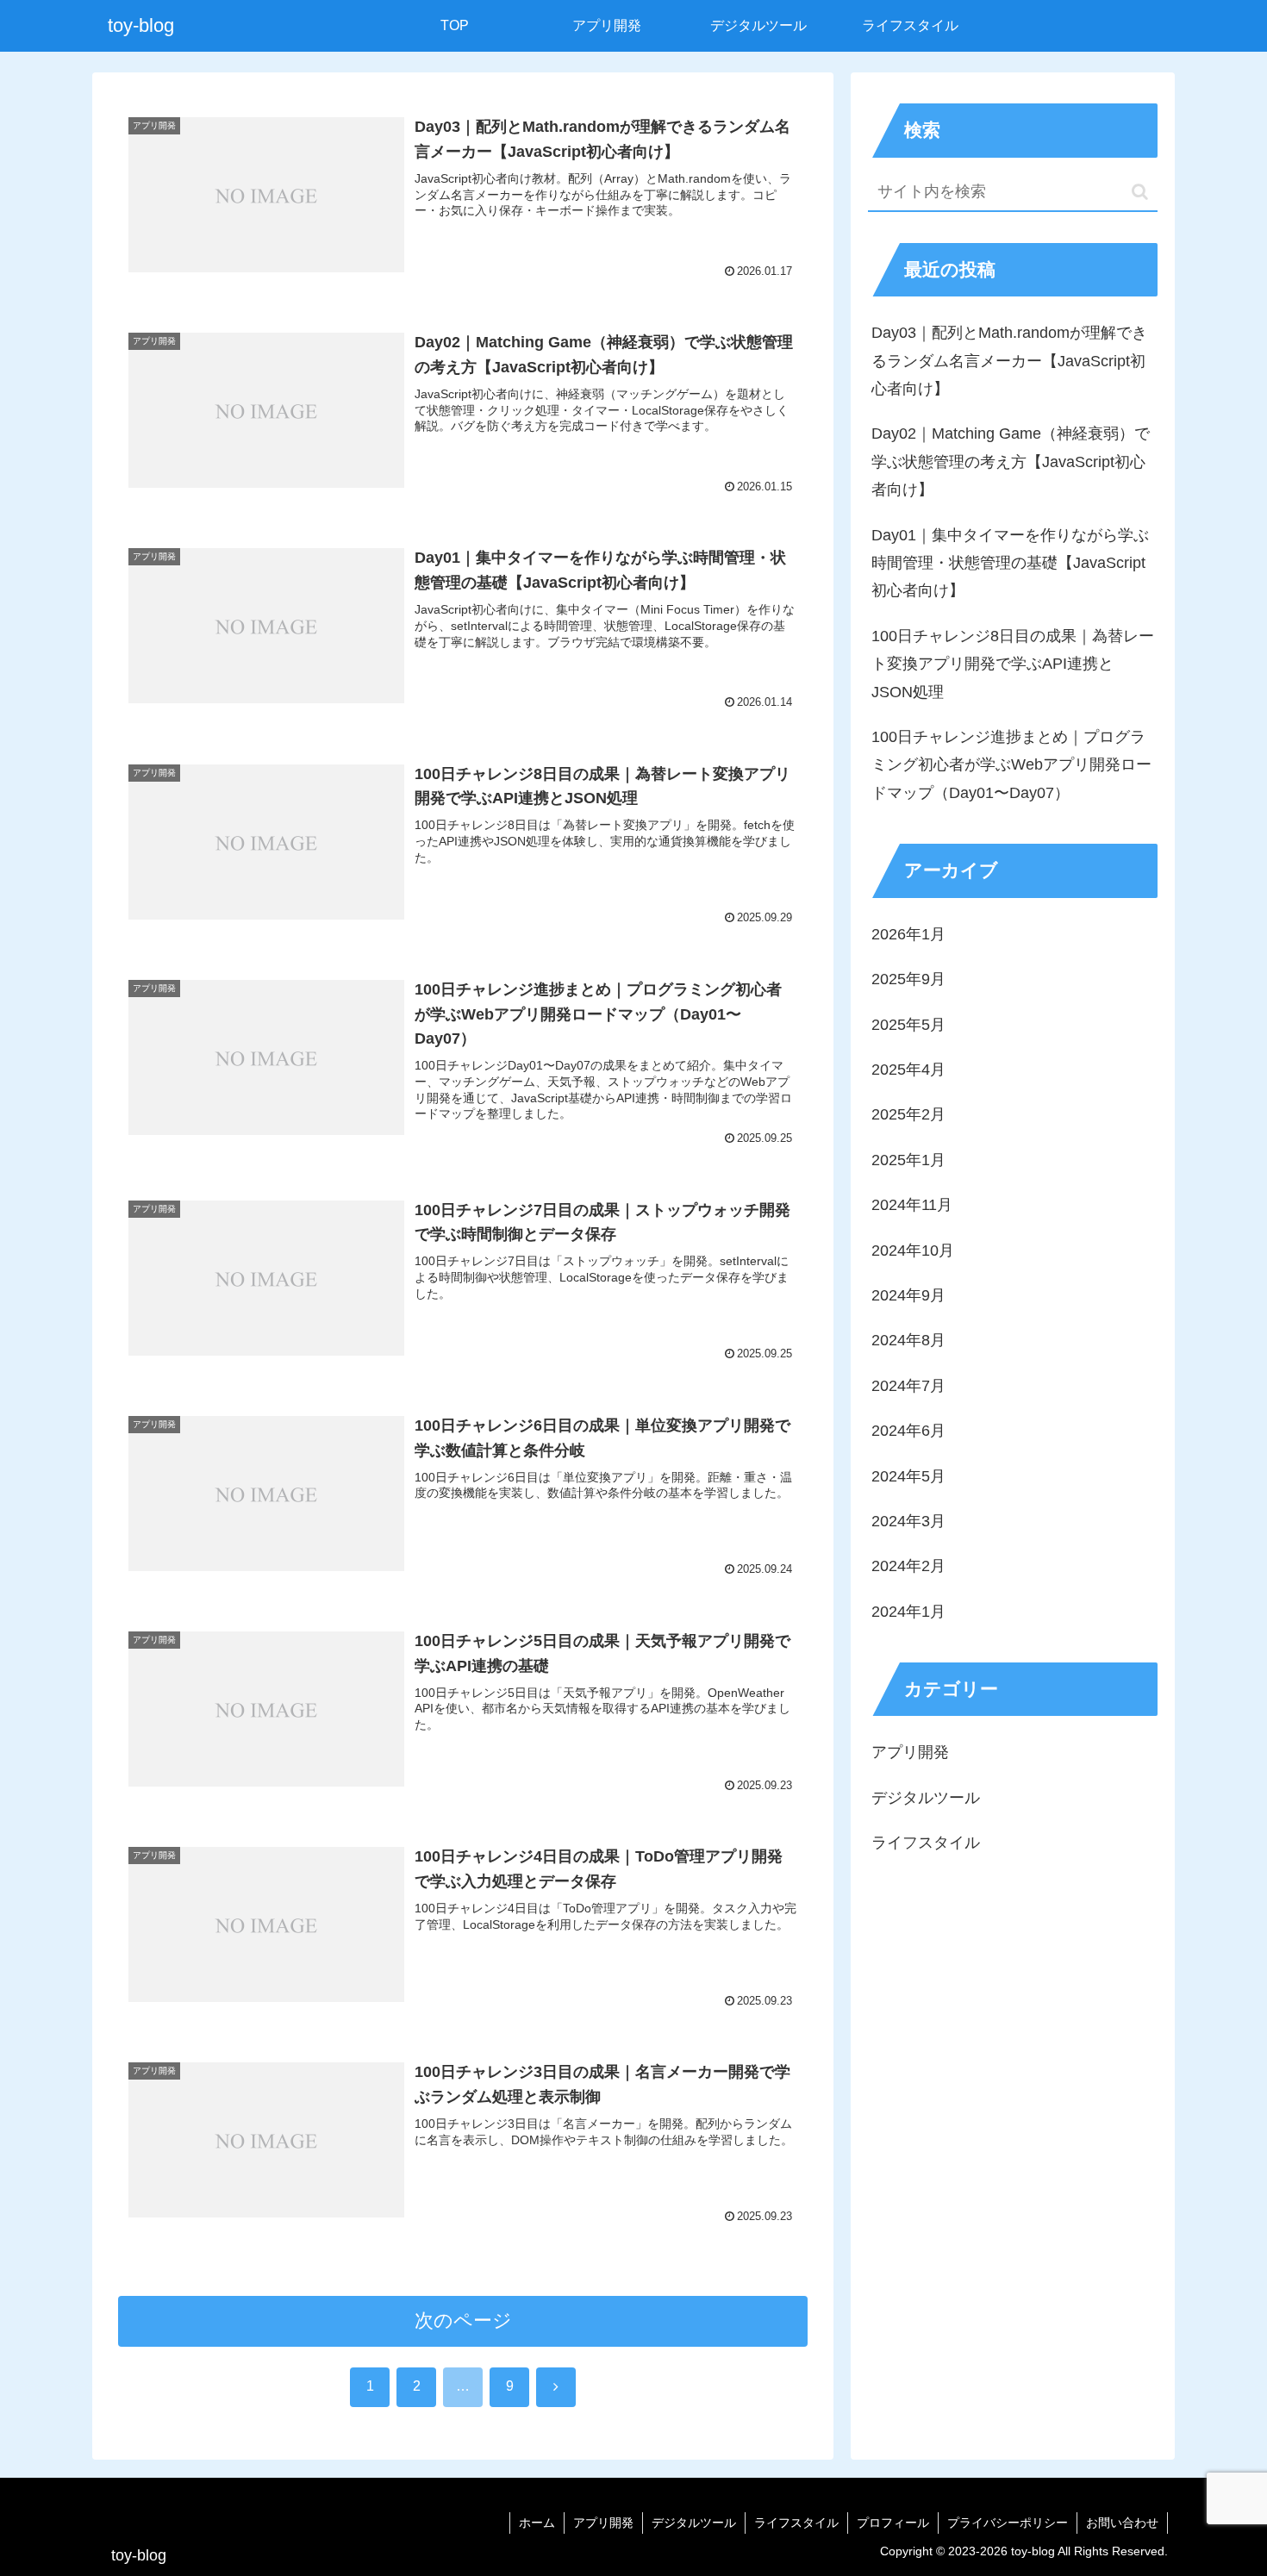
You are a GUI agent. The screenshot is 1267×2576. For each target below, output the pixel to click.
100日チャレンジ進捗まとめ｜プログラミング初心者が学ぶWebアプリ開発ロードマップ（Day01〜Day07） (1011, 765)
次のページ (463, 2320)
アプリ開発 (603, 2523)
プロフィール (893, 2523)
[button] (1140, 192)
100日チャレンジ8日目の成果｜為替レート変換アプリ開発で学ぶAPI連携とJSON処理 (1013, 664)
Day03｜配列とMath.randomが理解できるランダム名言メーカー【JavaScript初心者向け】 (1009, 361)
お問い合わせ (1122, 2523)
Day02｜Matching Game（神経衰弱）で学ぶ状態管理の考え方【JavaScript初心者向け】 (1011, 462)
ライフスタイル (796, 2523)
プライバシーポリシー (1008, 2523)
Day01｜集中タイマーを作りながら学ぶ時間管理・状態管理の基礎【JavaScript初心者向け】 (1010, 563)
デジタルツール (694, 2523)
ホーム (537, 2523)
